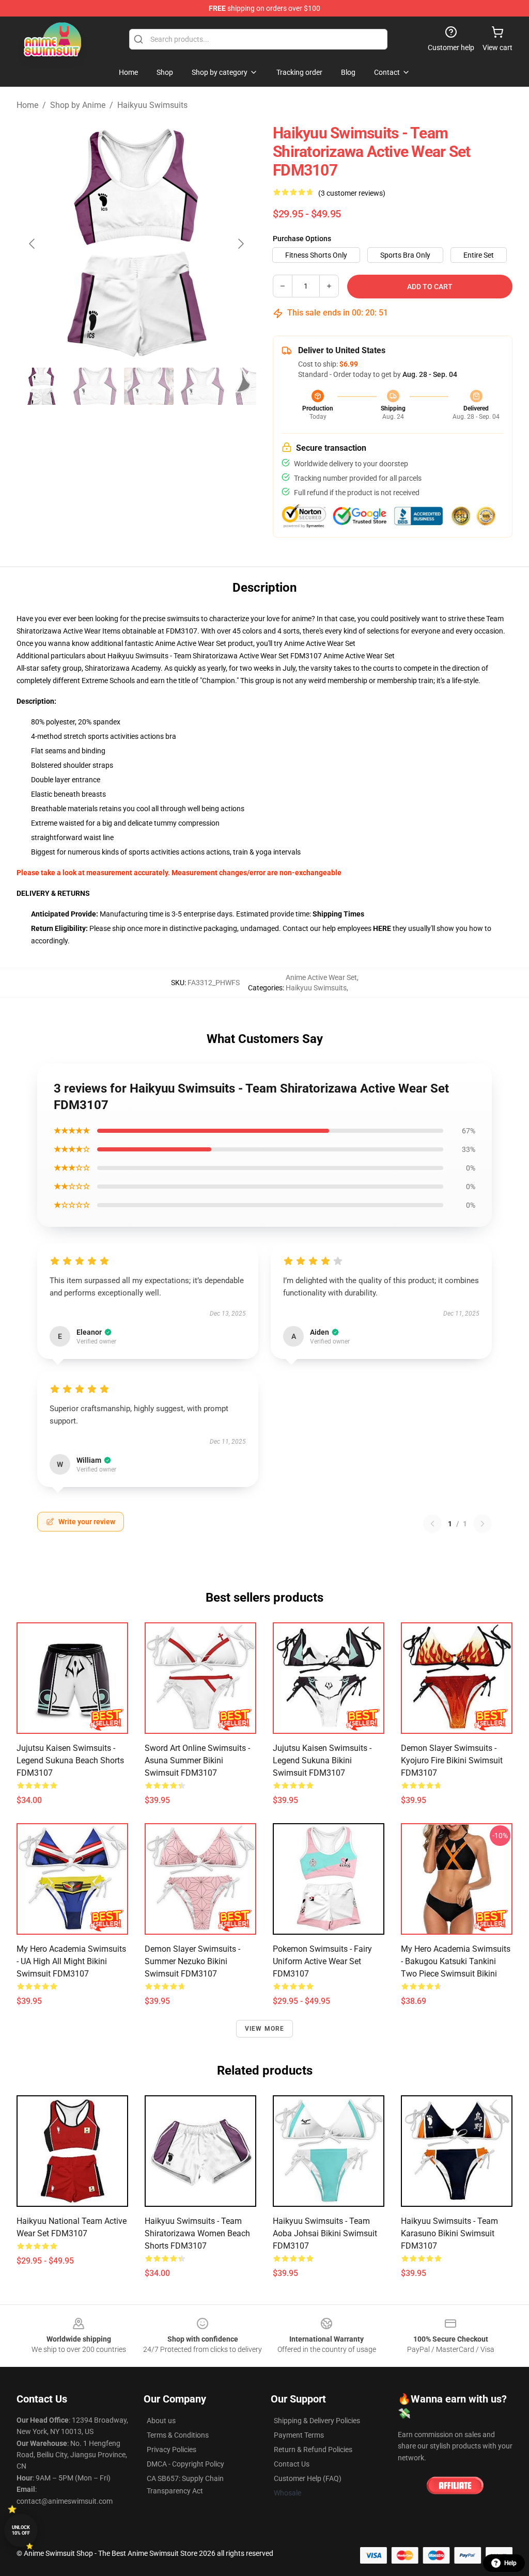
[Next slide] (240, 244)
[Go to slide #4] (203, 386)
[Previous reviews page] (432, 1524)
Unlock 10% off (21, 2530)
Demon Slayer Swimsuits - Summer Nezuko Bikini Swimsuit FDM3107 (192, 1961)
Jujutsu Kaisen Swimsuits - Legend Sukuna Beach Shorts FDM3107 (70, 1760)
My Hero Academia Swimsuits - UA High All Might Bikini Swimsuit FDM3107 (71, 1961)
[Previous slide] (33, 244)
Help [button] (510, 2563)
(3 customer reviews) (352, 193)
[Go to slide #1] (41, 386)
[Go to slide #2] (95, 386)
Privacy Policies (172, 2449)
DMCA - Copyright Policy (185, 2464)
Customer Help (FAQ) (308, 2478)
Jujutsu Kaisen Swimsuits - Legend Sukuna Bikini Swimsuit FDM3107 (322, 1760)
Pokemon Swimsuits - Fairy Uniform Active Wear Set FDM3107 (322, 1961)
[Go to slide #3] (149, 386)
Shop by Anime (78, 105)
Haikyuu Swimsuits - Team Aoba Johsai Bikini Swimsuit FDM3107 (325, 2233)
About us (161, 2421)
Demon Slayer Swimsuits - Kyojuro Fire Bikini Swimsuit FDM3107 (452, 1760)
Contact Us (292, 2464)
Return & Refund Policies (313, 2449)
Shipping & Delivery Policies (317, 2421)
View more (265, 2029)
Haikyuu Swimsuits (152, 105)
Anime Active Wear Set (320, 643)
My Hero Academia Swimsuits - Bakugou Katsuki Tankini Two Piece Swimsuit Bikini (456, 1961)
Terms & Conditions (178, 2435)
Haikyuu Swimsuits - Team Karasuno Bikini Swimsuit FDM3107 (449, 2233)
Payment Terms (299, 2435)
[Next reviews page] (483, 1524)
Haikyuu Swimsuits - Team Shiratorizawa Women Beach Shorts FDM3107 (197, 2233)
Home (27, 105)
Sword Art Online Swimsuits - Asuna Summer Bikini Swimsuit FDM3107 (197, 1760)
